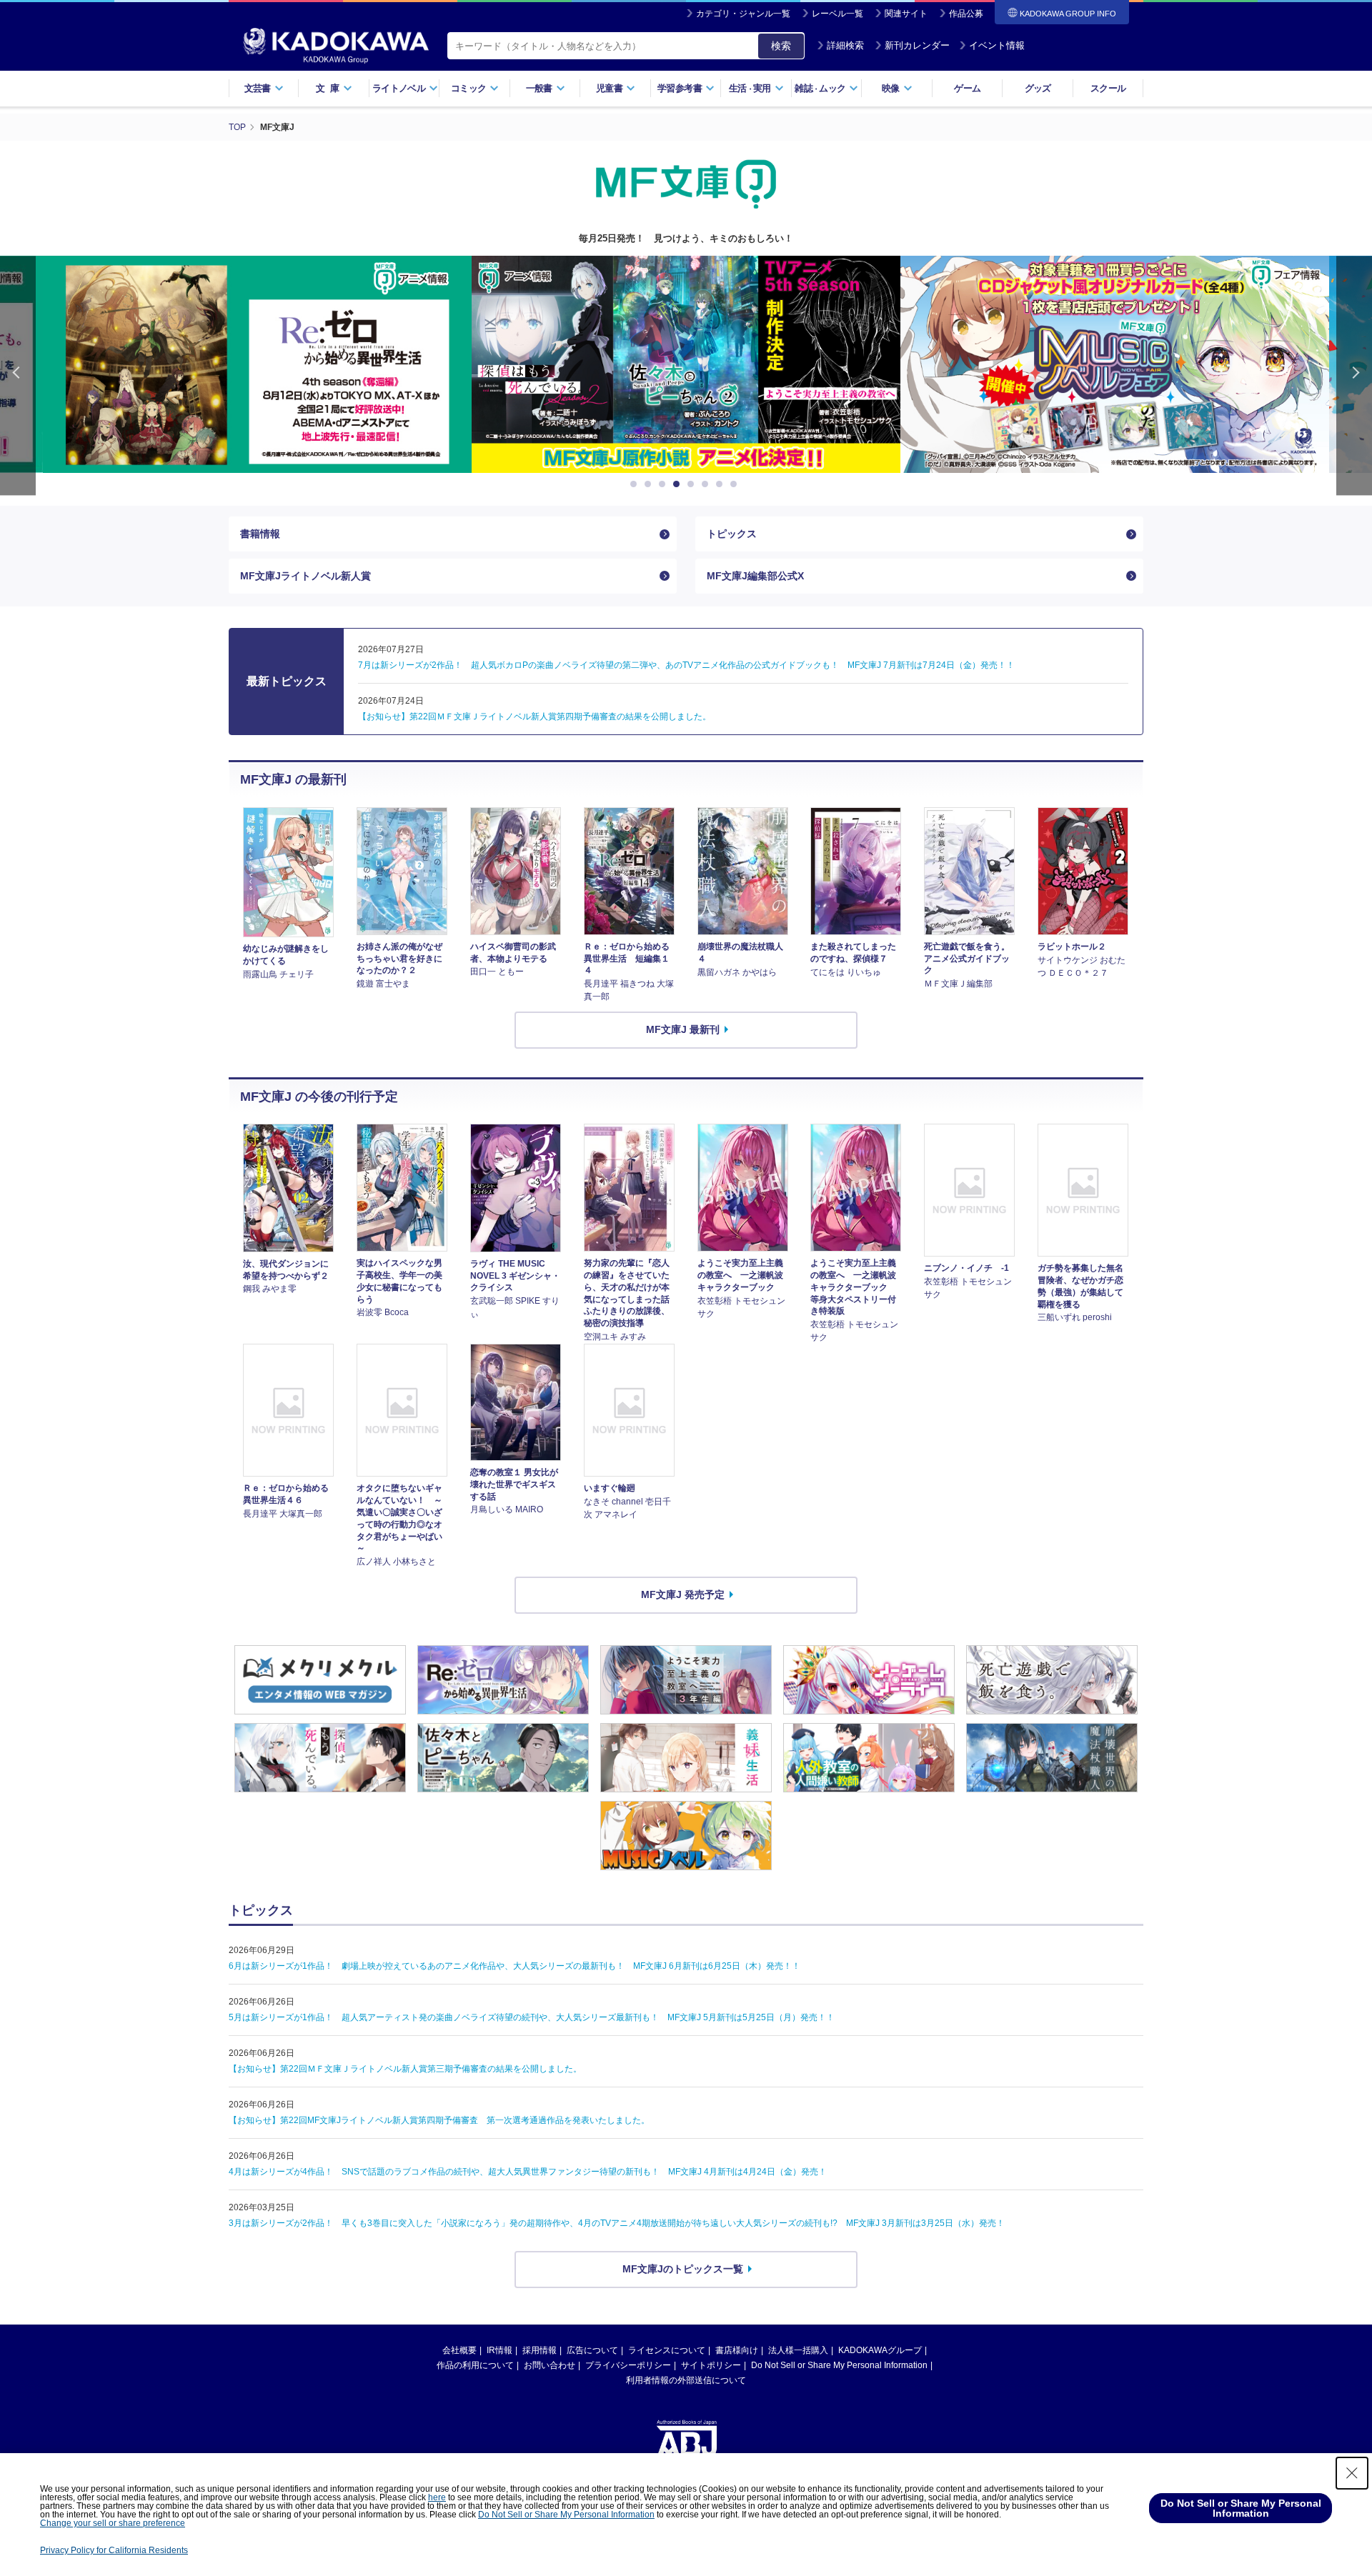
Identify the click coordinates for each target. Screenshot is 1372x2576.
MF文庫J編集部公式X (755, 576)
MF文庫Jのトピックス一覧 (683, 2269)
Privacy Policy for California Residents (114, 2550)
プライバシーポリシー (628, 2365)
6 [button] (707, 484)
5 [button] (693, 484)
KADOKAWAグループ (880, 2350)
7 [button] (722, 484)
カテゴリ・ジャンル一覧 (743, 14)
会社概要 (459, 2350)
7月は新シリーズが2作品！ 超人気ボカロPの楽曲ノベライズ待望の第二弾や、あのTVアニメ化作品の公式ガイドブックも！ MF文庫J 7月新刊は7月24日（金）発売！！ (686, 665)
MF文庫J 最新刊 (683, 1029)
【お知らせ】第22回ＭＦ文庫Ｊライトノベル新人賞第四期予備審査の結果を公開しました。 (535, 717)
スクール (1108, 88)
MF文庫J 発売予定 (683, 1594)
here (437, 2497)
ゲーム (967, 88)
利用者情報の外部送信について (686, 2380)
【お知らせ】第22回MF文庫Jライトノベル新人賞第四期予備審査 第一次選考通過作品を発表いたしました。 (439, 2120)
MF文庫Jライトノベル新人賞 (305, 576)
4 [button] (679, 484)
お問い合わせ (550, 2365)
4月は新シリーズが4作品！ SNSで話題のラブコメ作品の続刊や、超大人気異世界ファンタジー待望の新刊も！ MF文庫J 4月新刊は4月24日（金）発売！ (528, 2172)
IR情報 (499, 2350)
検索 (781, 46)
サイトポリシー (711, 2365)
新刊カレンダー (917, 45)
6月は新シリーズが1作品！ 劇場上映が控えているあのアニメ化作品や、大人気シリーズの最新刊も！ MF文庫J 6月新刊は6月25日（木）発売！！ (514, 1966)
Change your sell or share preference (113, 2523)
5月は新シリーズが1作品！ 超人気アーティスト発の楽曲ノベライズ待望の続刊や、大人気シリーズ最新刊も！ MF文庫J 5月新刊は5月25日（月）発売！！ (532, 2017)
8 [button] (736, 484)
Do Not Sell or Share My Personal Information (839, 2365)
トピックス (732, 534)
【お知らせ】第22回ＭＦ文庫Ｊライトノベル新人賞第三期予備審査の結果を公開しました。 (405, 2069)
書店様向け (737, 2350)
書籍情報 (260, 534)
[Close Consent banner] (1352, 2473)
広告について (592, 2350)
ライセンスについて (667, 2350)
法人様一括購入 (798, 2350)
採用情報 (540, 2350)
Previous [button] (18, 375)
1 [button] (636, 484)
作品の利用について (475, 2365)
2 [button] (650, 484)
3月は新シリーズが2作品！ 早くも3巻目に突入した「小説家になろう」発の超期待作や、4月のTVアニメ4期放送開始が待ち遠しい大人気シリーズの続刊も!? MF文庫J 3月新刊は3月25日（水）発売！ (617, 2223)
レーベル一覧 (837, 14)
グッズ (1038, 88)
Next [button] (1354, 375)
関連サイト (906, 14)
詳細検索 (845, 45)
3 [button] (665, 484)
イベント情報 (997, 45)
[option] (257, 364)
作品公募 (966, 14)
